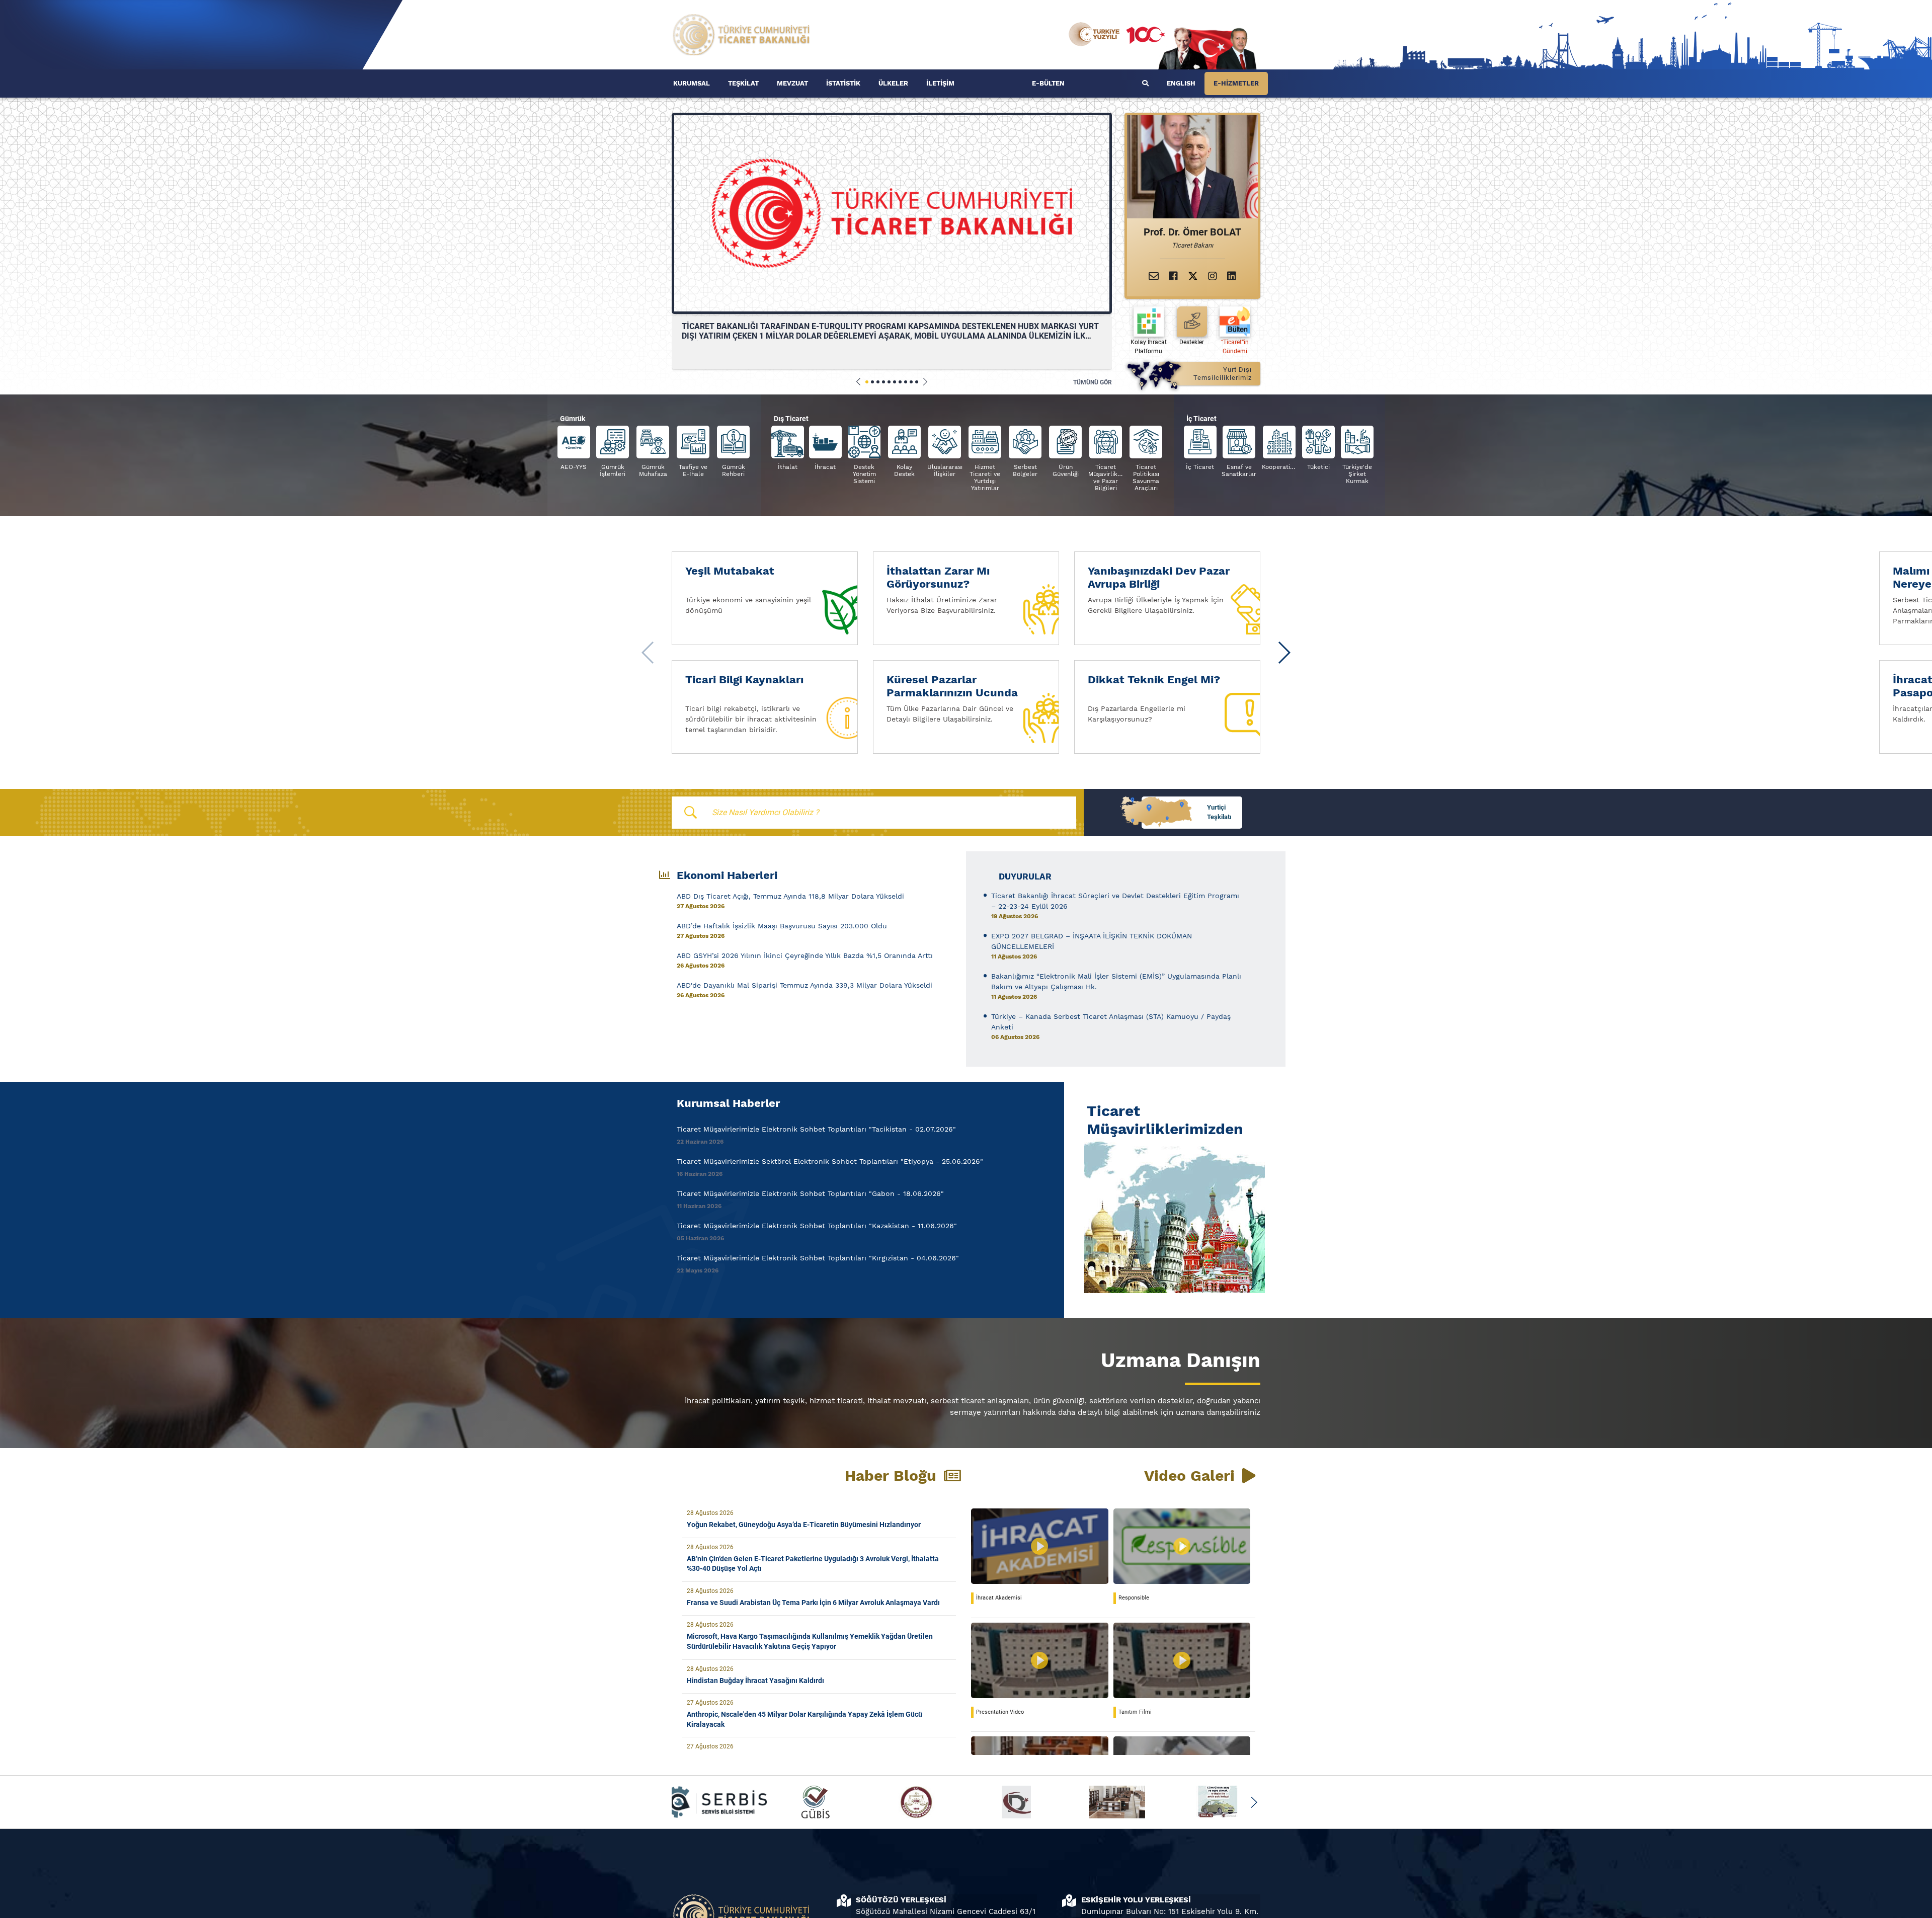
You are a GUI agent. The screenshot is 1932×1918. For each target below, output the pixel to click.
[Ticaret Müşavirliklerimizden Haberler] (1172, 1216)
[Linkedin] (1232, 276)
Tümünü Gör (1093, 382)
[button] (859, 382)
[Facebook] (1173, 276)
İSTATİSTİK (843, 83)
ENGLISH (1181, 83)
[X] (1193, 276)
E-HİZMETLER (1236, 83)
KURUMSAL (692, 83)
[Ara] (1145, 84)
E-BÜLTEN (1048, 83)
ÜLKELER (893, 83)
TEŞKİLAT (743, 83)
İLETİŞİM (940, 83)
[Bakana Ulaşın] (1154, 276)
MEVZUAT (792, 83)
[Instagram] (1213, 276)
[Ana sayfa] (742, 34)
